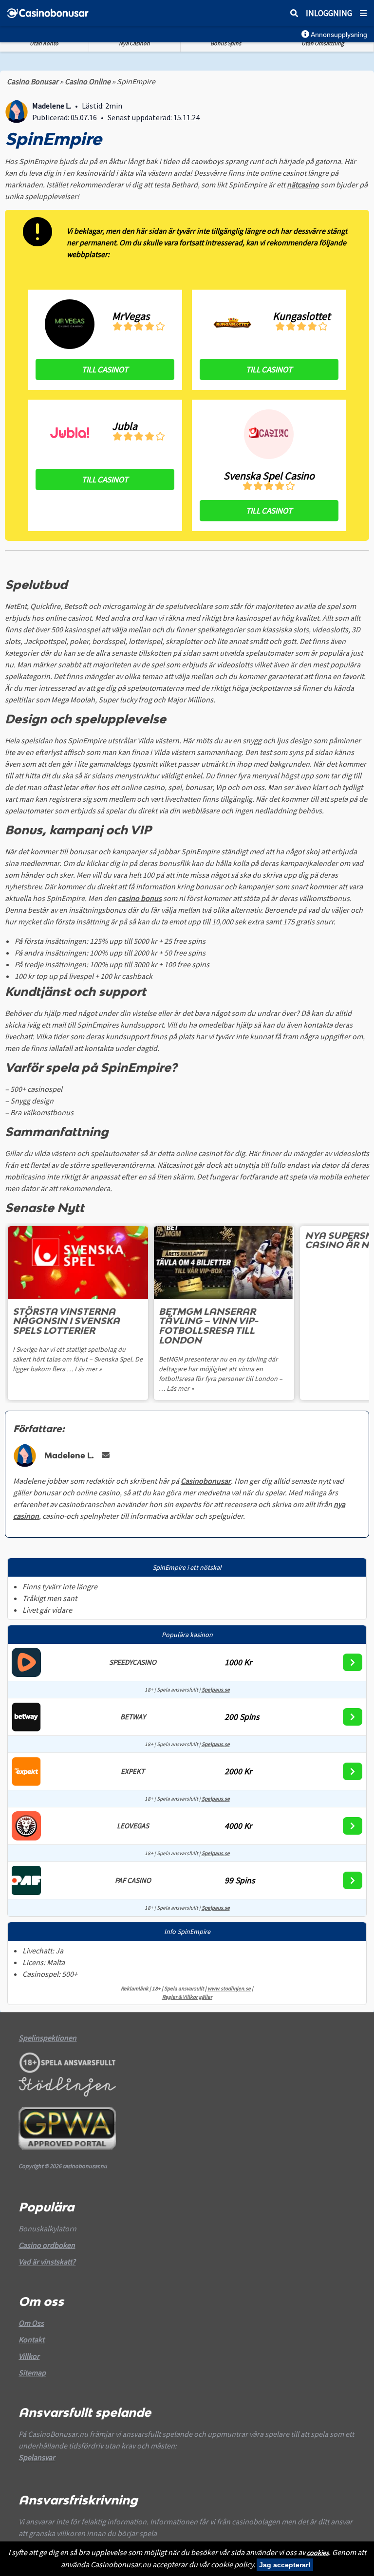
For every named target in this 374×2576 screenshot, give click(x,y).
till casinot (105, 369)
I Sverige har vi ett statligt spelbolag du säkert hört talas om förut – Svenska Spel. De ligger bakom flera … (78, 1359)
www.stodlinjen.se (229, 1988)
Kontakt (31, 2339)
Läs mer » (88, 1369)
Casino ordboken (47, 2245)
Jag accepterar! (285, 2565)
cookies (318, 2553)
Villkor (29, 2356)
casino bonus (140, 898)
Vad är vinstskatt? (47, 2262)
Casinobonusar (206, 1481)
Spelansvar (37, 2457)
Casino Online (88, 81)
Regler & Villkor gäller (187, 1997)
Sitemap (32, 2373)
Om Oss (31, 2323)
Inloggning (329, 13)
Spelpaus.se (216, 1690)
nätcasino (303, 184)
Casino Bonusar (33, 81)
